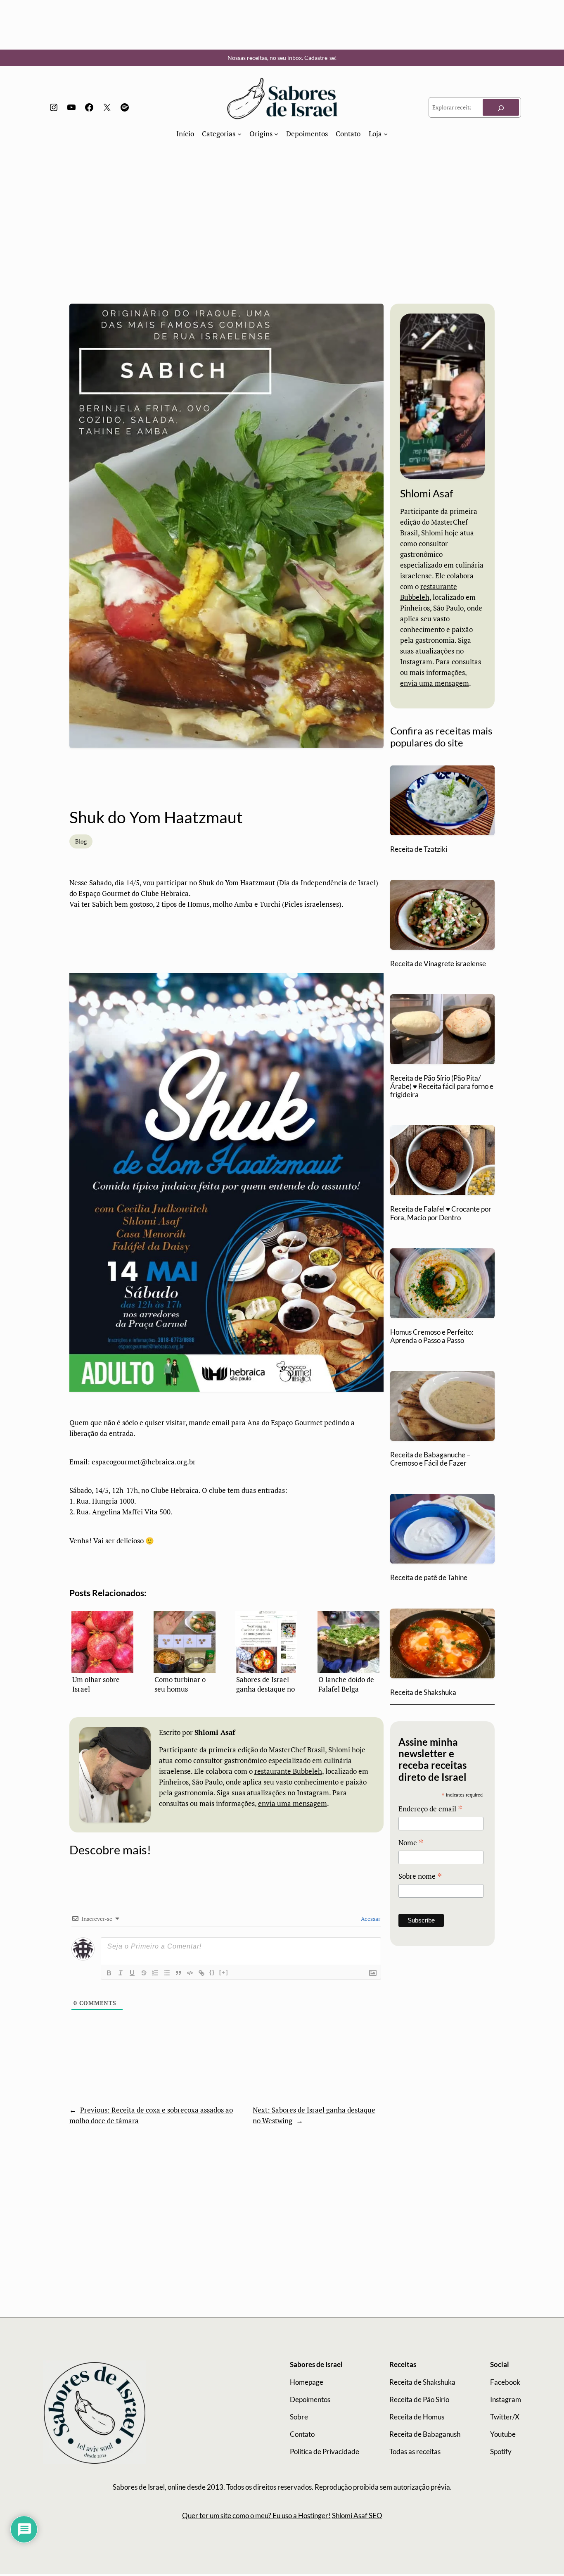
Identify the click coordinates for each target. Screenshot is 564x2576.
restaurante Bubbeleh (288, 1771)
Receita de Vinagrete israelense (438, 964)
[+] (224, 1972)
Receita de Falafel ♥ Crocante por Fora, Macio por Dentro (441, 1213)
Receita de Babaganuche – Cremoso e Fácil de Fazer (430, 1459)
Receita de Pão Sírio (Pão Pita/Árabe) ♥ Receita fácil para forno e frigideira (442, 1086)
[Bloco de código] (190, 1973)
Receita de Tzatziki (419, 849)
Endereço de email (431, 1809)
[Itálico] (121, 1973)
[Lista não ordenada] (167, 1973)
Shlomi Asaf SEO (357, 2515)
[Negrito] (109, 1973)
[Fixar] (144, 1973)
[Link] (201, 1973)
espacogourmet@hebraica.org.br (144, 1462)
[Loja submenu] (386, 134)
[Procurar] (501, 107)
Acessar (370, 1919)
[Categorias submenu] (239, 134)
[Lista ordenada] (155, 1973)
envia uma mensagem (293, 1804)
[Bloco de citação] (178, 1973)
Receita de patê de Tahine (429, 1578)
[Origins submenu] (276, 134)
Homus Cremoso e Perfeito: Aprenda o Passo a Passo (432, 1336)
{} (212, 1972)
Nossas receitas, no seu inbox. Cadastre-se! (282, 58)
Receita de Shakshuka (423, 1692)
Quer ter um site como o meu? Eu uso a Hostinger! (256, 2515)
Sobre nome (420, 1876)
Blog (81, 841)
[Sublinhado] (132, 1973)
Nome (411, 1843)
